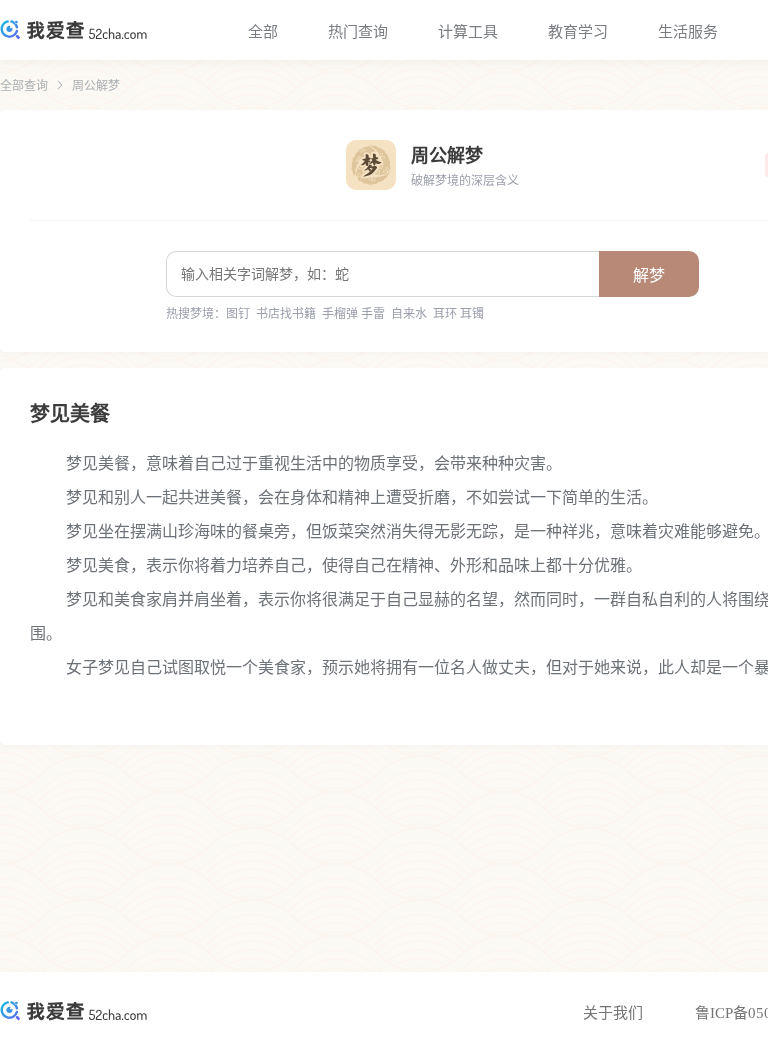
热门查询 (358, 32)
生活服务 (688, 32)
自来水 (409, 314)
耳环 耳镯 (458, 314)
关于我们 (613, 1013)
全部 (263, 32)
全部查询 (24, 86)
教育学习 (578, 32)
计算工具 (468, 32)
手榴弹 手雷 (353, 314)
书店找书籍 (286, 314)
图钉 (238, 314)
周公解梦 (96, 86)
